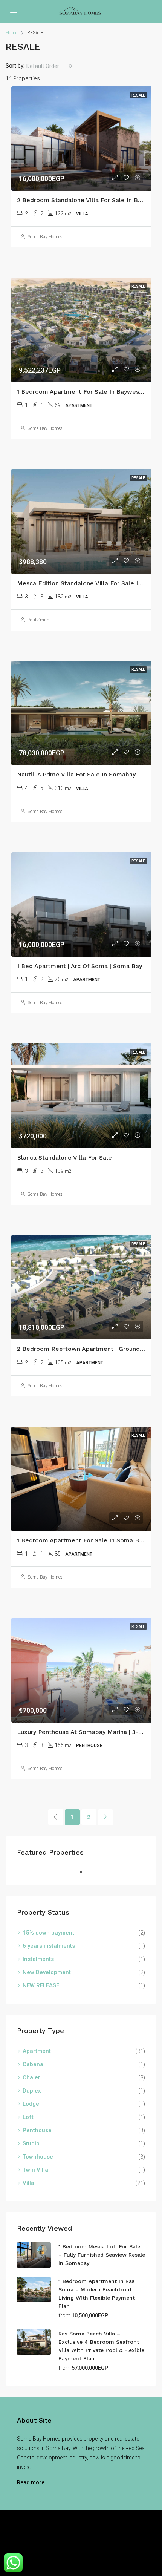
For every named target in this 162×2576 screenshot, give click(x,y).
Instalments (38, 1959)
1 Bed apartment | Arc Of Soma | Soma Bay (79, 966)
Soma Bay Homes (45, 237)
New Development (47, 1972)
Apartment (37, 2051)
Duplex (32, 2091)
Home (33, 2543)
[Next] (105, 1817)
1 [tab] (85, 1872)
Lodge (31, 2104)
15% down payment (48, 1933)
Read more (31, 2482)
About (55, 2543)
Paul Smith (38, 620)
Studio (31, 2143)
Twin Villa (35, 2170)
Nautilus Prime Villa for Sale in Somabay (76, 774)
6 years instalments (49, 1946)
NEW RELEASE (41, 1985)
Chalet (31, 2077)
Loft (28, 2117)
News (104, 2543)
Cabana (33, 2064)
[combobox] (49, 66)
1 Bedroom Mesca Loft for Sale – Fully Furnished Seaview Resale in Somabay (102, 2255)
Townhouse (38, 2157)
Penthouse (37, 2130)
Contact (127, 2543)
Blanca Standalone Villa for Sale (64, 1158)
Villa (28, 2183)
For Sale (79, 2543)
